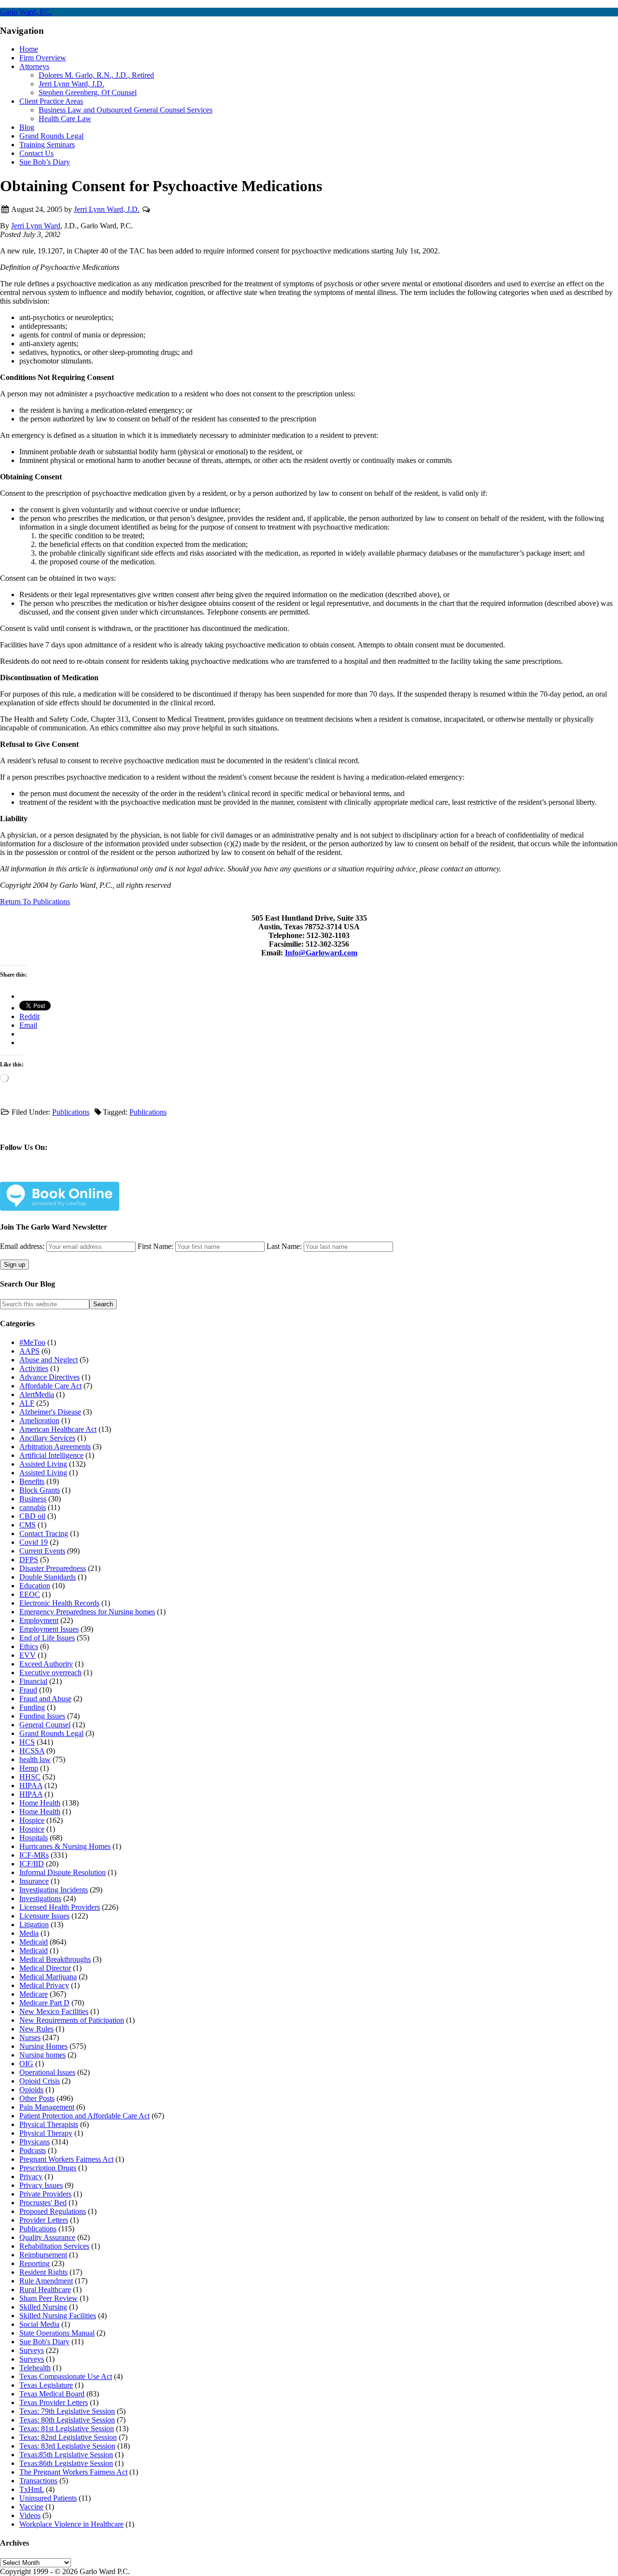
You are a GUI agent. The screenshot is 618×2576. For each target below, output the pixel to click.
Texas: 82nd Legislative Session (68, 2437)
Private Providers (45, 2194)
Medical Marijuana (48, 1977)
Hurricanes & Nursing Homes (65, 1846)
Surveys (32, 2350)
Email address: (23, 1246)
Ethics (29, 1646)
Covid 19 (34, 1542)
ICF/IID (32, 1864)
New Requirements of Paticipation (72, 2020)
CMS (28, 1525)
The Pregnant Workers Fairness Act (73, 2472)
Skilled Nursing (43, 2307)
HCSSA (32, 1751)
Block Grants (40, 1490)
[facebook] (34, 1176)
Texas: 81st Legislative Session (67, 2429)
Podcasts (33, 2150)
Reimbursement (43, 2255)
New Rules (36, 2029)
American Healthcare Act (58, 1429)
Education (35, 1586)
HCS (27, 1742)
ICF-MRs (34, 1855)
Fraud (28, 1690)
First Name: (155, 1246)
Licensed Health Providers (60, 1907)
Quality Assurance (47, 2237)
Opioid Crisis (40, 2081)
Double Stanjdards (48, 1577)
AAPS (29, 1351)
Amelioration (39, 1421)
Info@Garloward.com (321, 953)
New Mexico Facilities (54, 2011)
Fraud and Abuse (45, 1699)
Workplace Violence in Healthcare (71, 2524)
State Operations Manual (57, 2333)
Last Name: (284, 1246)
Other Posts (37, 2098)
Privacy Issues (41, 2185)
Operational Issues (47, 2072)
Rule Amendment (46, 2281)
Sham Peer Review (49, 2298)
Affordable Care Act (50, 1386)
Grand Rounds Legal (51, 1733)
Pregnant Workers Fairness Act (66, 2159)
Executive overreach (50, 1673)
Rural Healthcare (45, 2289)
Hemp (29, 1768)
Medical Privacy (44, 1985)
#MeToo (32, 1342)
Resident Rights (43, 2272)
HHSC (30, 1777)
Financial (33, 1681)
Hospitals (34, 1838)
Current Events (42, 1551)
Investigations (40, 1898)
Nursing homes (42, 2055)
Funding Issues (42, 1716)
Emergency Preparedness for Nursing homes (87, 1612)
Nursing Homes (43, 2046)
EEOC (30, 1594)
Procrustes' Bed (43, 2203)
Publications (71, 1112)
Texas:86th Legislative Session (66, 2463)
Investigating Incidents (54, 1890)
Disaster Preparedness (53, 1568)
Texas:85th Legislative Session (66, 2455)
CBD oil (32, 1516)
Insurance (34, 1881)
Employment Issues (49, 1629)
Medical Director (45, 1968)
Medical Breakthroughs (55, 1959)
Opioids (31, 2090)
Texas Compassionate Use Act (66, 2376)
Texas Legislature (46, 2385)
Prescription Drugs (48, 2168)
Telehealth (35, 2368)
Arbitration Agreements (55, 1447)
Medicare (34, 1994)
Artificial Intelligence (51, 1455)
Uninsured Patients (48, 2498)
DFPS (29, 1560)
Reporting (35, 2263)
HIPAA (31, 1785)
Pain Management (47, 2107)
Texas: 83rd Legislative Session (67, 2446)
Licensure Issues (44, 1916)
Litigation (34, 1925)
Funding (32, 1707)
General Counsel (45, 1725)
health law (35, 1759)
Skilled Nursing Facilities (58, 2316)
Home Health (40, 1803)
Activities (34, 1368)
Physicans (35, 2142)
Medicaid (34, 1942)
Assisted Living (43, 1464)
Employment (39, 1620)
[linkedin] (98, 1176)
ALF (27, 1403)
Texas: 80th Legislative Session (67, 2420)
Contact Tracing (44, 1533)
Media (29, 1933)
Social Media (39, 2324)
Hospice (32, 1820)
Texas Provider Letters (54, 2402)
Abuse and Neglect (49, 1360)
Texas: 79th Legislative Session (67, 2411)
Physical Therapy (46, 2133)
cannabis (33, 1507)
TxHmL (32, 2489)
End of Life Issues (47, 1638)
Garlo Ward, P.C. (26, 12)
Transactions (38, 2481)
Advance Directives (49, 1377)
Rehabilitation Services (54, 2246)
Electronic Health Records (59, 1603)
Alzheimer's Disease (50, 1412)
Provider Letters (44, 2220)
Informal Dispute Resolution (63, 1872)
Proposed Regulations (53, 2211)
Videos (30, 2515)
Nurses (30, 2037)
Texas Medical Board (52, 2394)
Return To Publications (35, 902)
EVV (28, 1655)
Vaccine (31, 2507)
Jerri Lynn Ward (36, 226)
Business (33, 1499)
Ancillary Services (47, 1438)
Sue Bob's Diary (44, 2342)
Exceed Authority (46, 1664)
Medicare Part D (44, 2003)
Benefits (32, 1481)
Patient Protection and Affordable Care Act (84, 2116)
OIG (26, 2064)
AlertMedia (37, 1394)
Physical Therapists (49, 2124)
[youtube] (130, 1176)
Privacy (31, 2177)
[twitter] (66, 1176)
